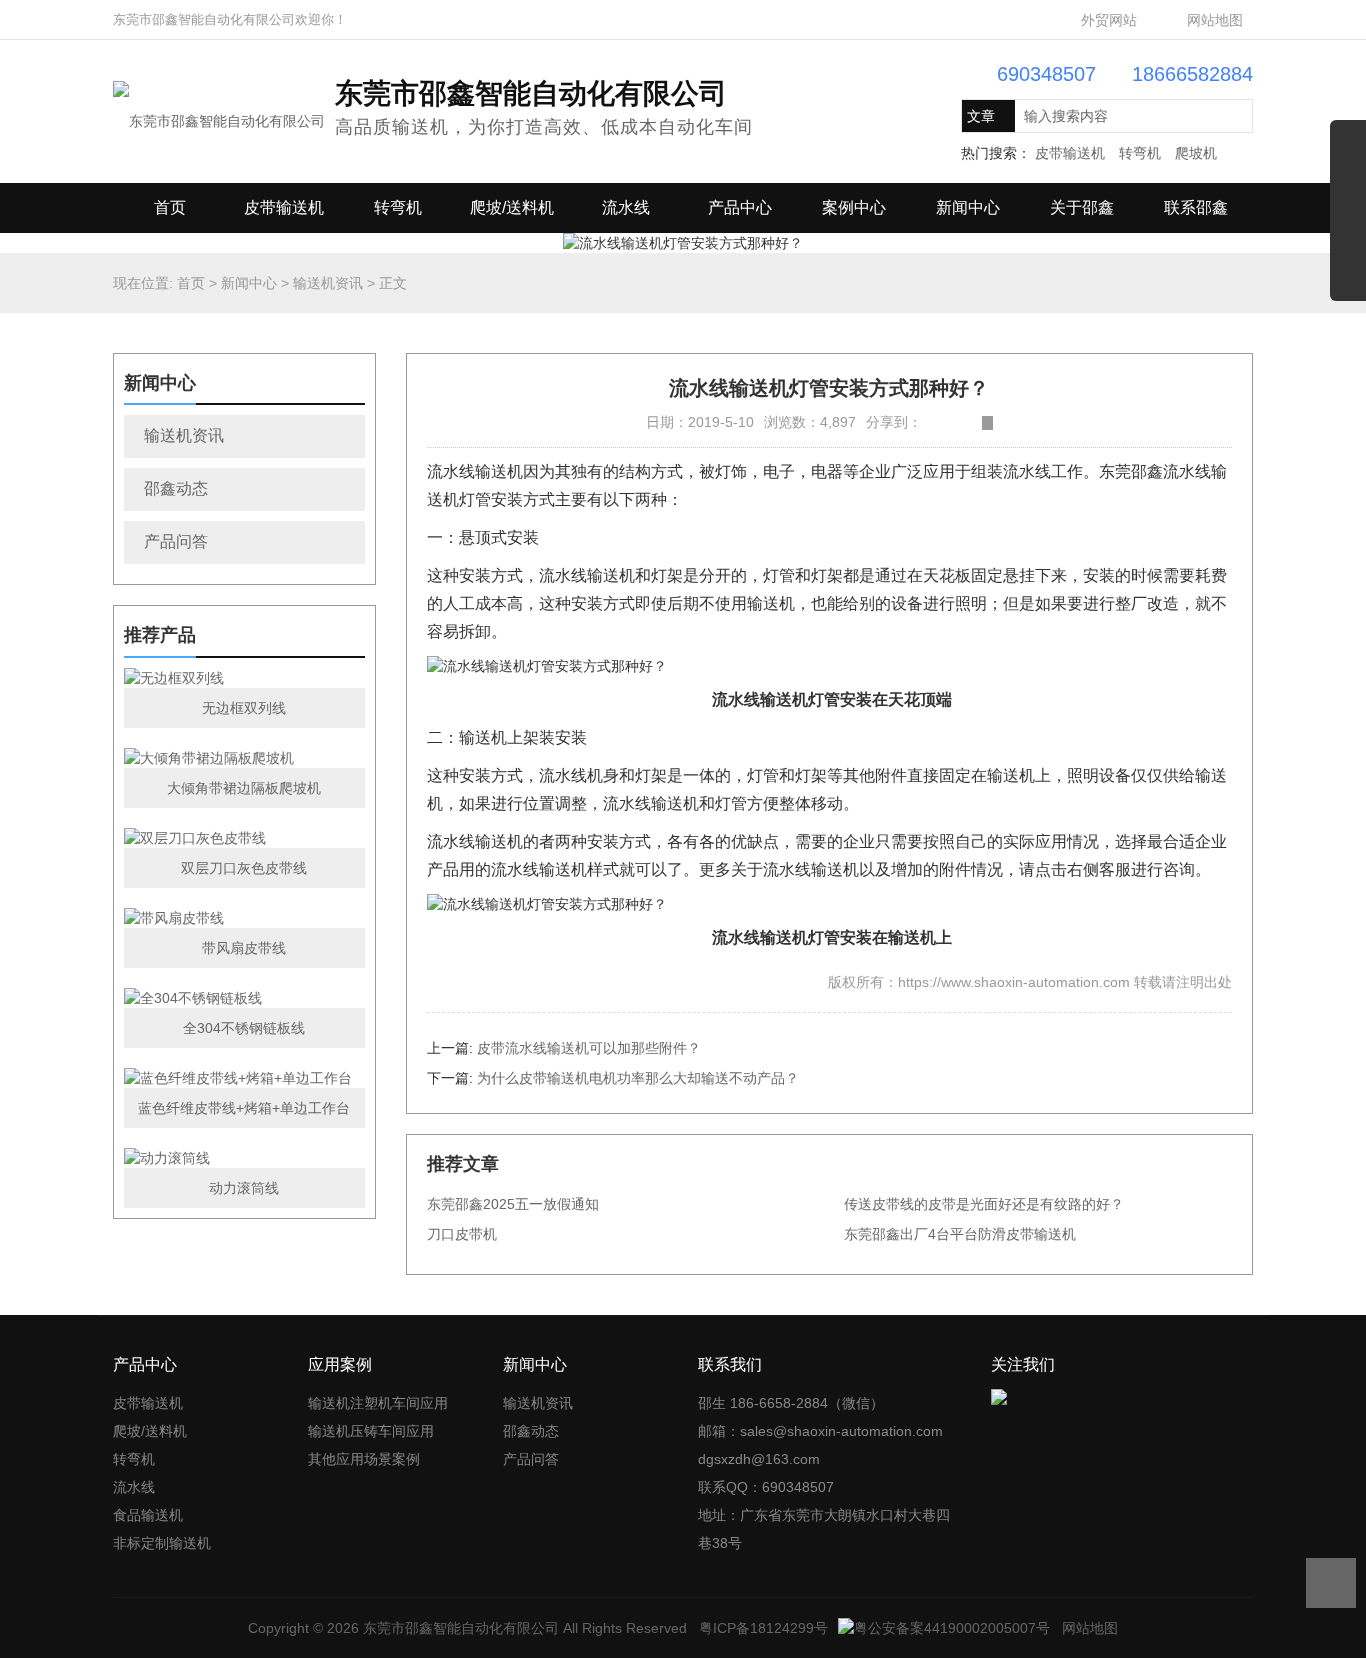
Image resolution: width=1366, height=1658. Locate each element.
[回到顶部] (1331, 1583)
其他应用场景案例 (364, 1459)
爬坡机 (1196, 153)
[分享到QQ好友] (957, 423)
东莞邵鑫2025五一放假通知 (513, 1204)
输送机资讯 (328, 283)
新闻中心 (968, 207)
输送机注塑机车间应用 (378, 1403)
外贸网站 (1109, 20)
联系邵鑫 (1196, 207)
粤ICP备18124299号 (763, 1628)
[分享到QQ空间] (942, 423)
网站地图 (1215, 20)
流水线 (626, 207)
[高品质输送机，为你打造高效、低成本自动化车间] (219, 110)
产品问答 (176, 541)
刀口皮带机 (462, 1234)
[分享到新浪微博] (927, 423)
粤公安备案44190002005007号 (952, 1628)
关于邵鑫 (1082, 207)
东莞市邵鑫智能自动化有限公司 (461, 1628)
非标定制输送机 (162, 1543)
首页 (170, 207)
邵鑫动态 (176, 488)
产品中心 (740, 207)
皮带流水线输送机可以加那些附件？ (589, 1048)
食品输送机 (148, 1515)
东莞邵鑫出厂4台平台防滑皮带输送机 (960, 1234)
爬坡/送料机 (512, 207)
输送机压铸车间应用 (371, 1431)
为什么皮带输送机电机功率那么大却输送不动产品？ (638, 1078)
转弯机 (1140, 153)
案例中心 (854, 207)
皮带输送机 (1070, 153)
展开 (1348, 218)
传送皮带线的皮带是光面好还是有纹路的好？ (984, 1204)
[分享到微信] (972, 423)
